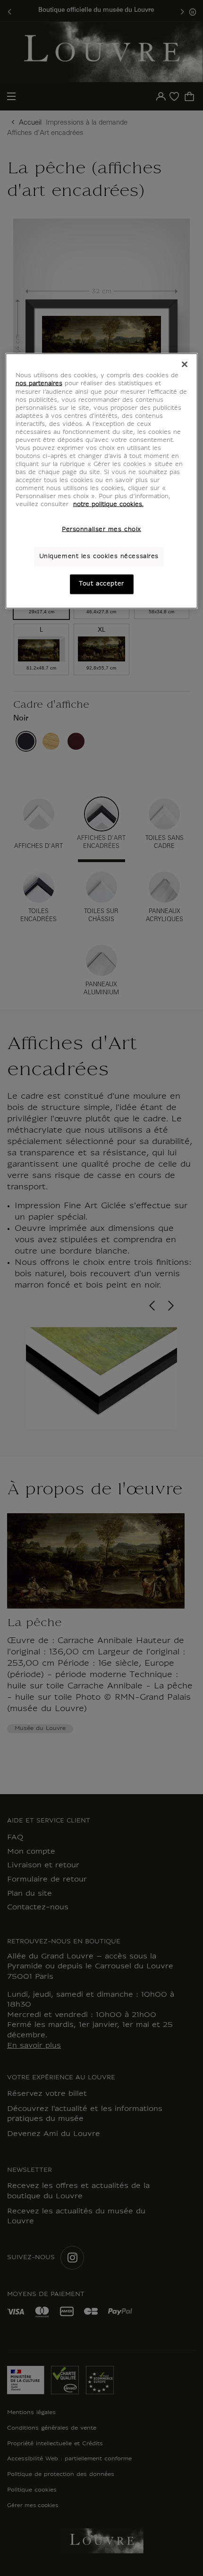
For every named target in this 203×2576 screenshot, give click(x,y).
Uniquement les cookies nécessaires (99, 557)
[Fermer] (185, 364)
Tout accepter (101, 584)
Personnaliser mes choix (101, 530)
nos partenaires (39, 384)
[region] (102, 481)
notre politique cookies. (108, 505)
